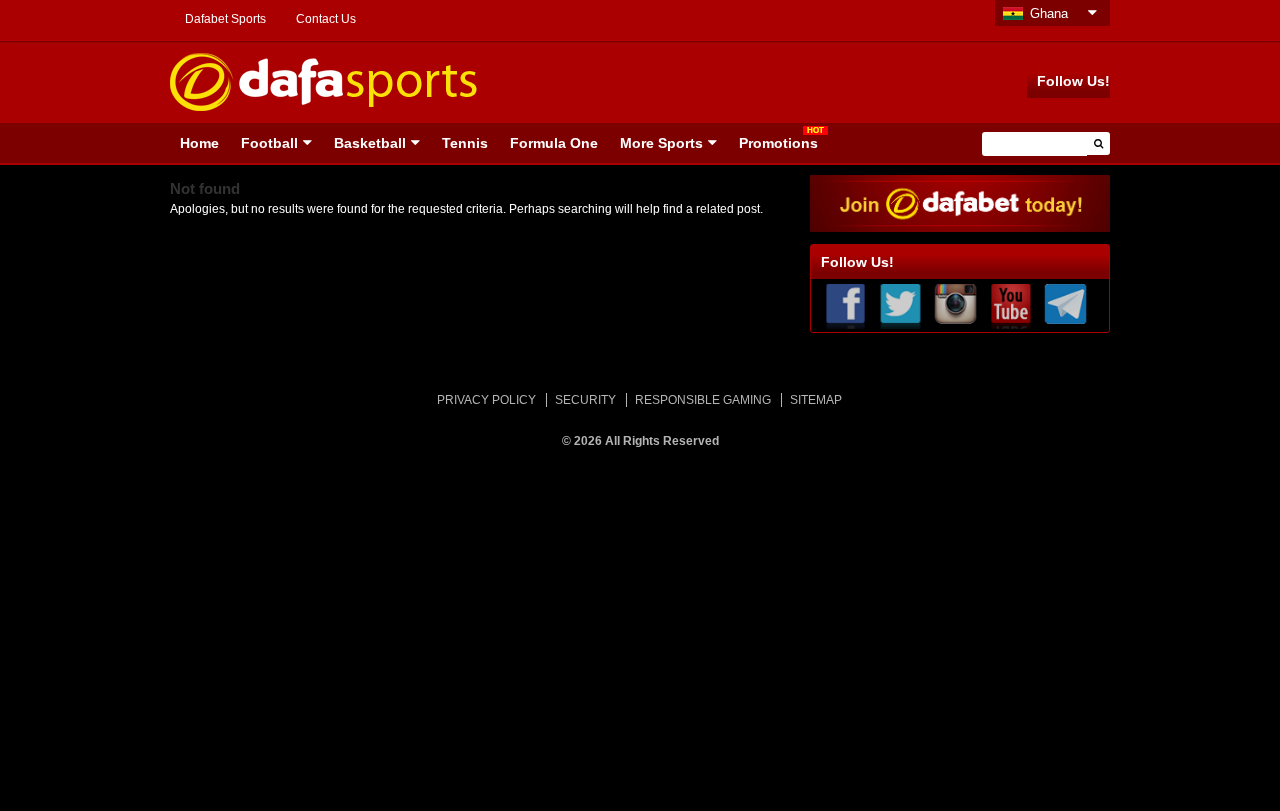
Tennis (465, 143)
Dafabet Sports (225, 19)
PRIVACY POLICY (486, 400)
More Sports (661, 143)
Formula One (554, 143)
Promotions (778, 143)
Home (199, 143)
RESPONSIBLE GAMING (703, 400)
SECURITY (585, 400)
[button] (1098, 143)
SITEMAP (816, 400)
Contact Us (326, 19)
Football (269, 143)
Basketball (370, 143)
